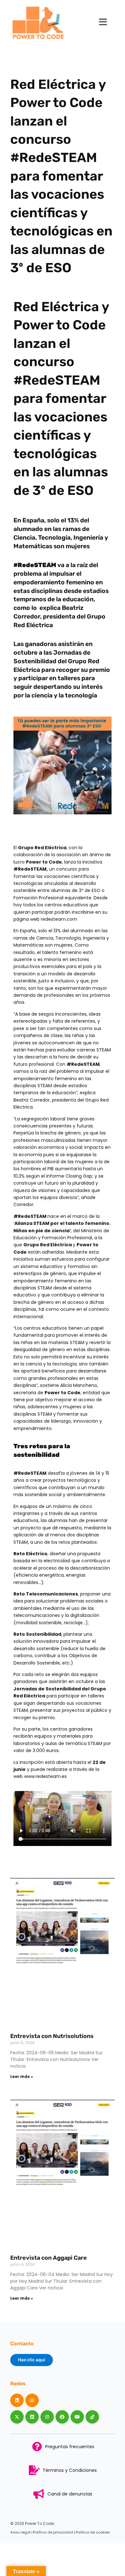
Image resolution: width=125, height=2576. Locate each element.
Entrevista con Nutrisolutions (52, 2036)
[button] (21, 767)
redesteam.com (58, 919)
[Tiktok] (92, 2417)
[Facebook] (62, 2417)
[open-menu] (103, 22)
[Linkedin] (17, 2400)
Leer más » (22, 2076)
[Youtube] (77, 2417)
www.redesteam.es (45, 1776)
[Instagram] (32, 2400)
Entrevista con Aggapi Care (49, 2258)
